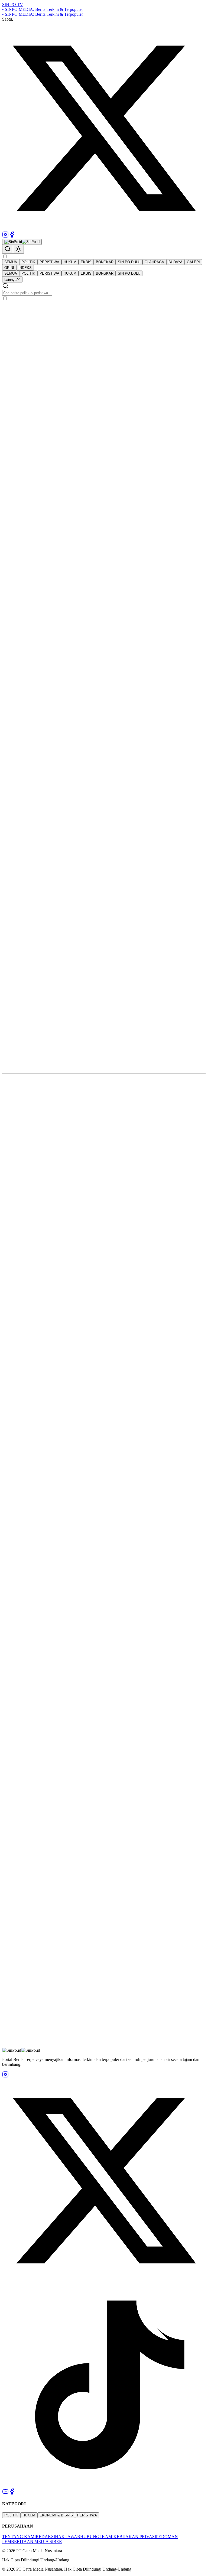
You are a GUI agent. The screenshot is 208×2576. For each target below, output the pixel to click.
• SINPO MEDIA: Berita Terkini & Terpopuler (43, 9)
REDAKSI (45, 2537)
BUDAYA (175, 262)
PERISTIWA (49, 262)
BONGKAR (105, 262)
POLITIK (28, 262)
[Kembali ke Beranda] (22, 242)
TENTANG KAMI (19, 2537)
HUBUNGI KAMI (97, 2537)
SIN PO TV (13, 4)
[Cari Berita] (8, 249)
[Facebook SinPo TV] (12, 236)
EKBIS (86, 262)
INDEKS (25, 268)
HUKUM (70, 262)
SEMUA (11, 262)
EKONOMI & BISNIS (56, 2515)
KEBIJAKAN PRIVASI (135, 2537)
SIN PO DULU (129, 262)
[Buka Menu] (5, 257)
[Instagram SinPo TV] (5, 236)
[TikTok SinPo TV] (104, 2486)
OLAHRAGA (154, 262)
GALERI (193, 262)
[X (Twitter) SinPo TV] (104, 229)
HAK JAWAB (68, 2537)
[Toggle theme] (18, 249)
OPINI (9, 268)
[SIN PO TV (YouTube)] (5, 2493)
